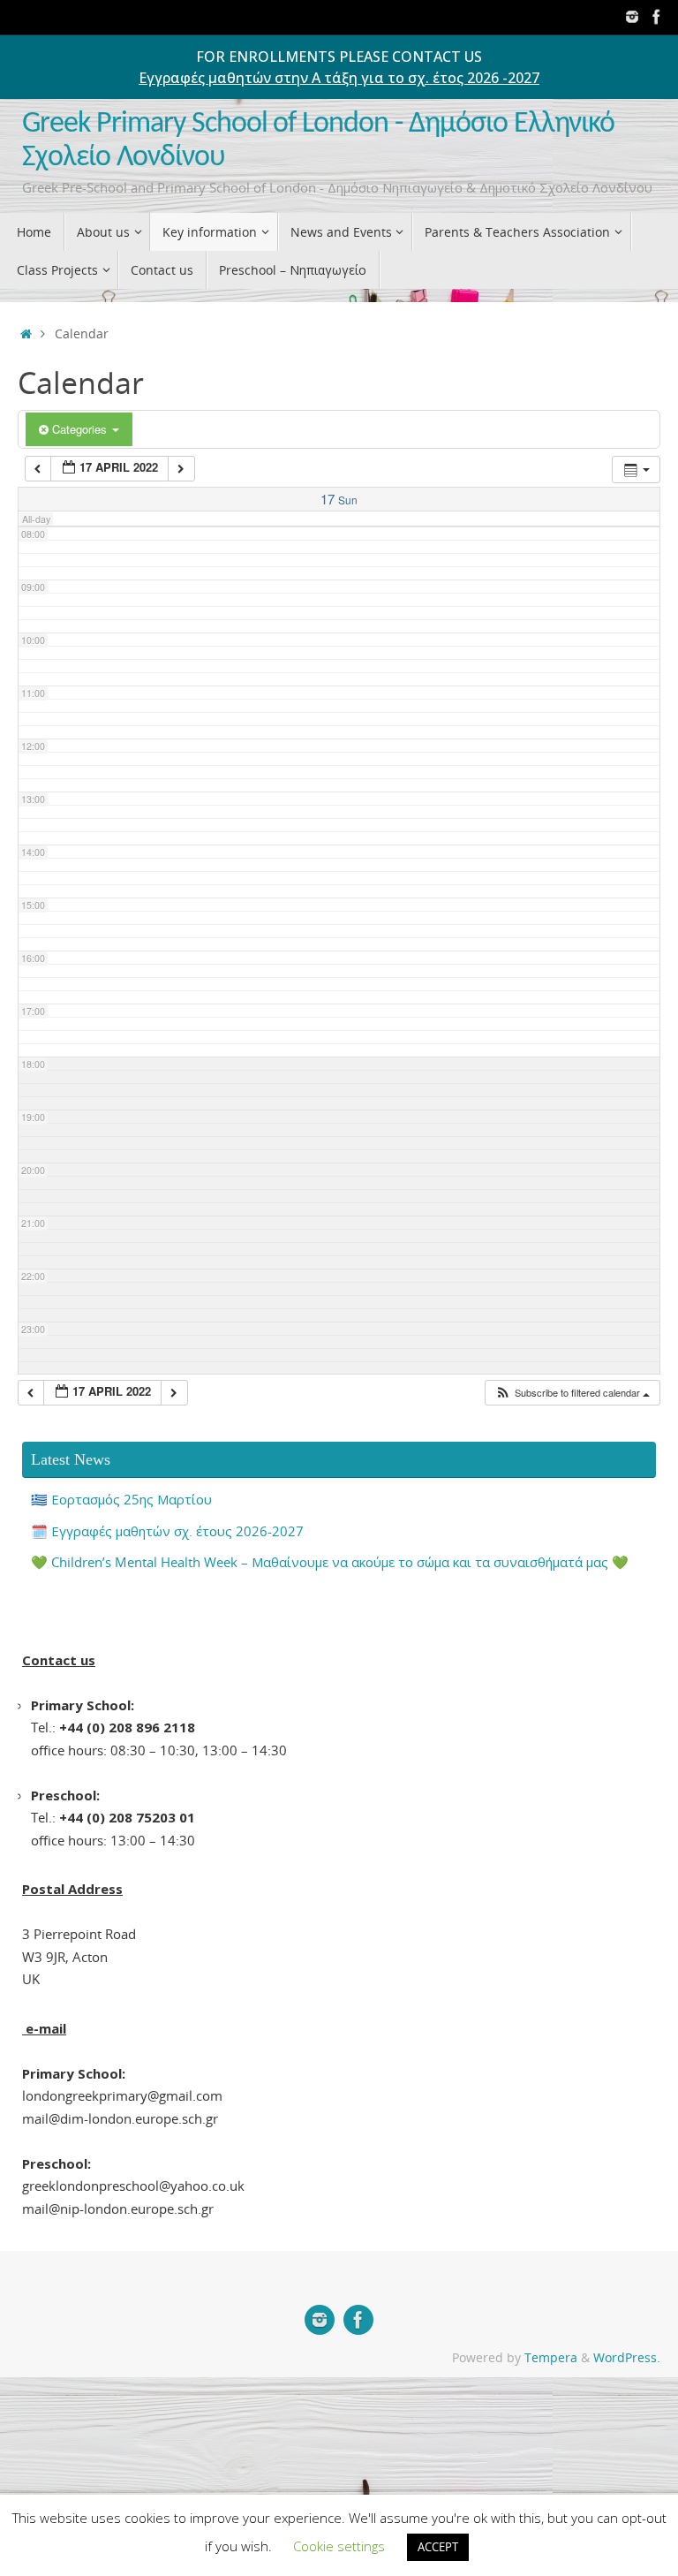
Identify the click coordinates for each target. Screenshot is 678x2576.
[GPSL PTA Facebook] (657, 17)
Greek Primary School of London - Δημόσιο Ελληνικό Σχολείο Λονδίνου (318, 141)
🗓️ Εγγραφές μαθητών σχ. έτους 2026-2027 (167, 1531)
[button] (572, 1393)
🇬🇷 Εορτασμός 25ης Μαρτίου (121, 1499)
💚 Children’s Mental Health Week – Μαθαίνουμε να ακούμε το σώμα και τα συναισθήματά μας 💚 (330, 1562)
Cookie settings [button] (339, 2546)
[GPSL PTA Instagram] (632, 17)
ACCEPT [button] (438, 2547)
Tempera (551, 2358)
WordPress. (627, 2358)
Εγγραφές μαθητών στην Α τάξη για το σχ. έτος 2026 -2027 (339, 78)
